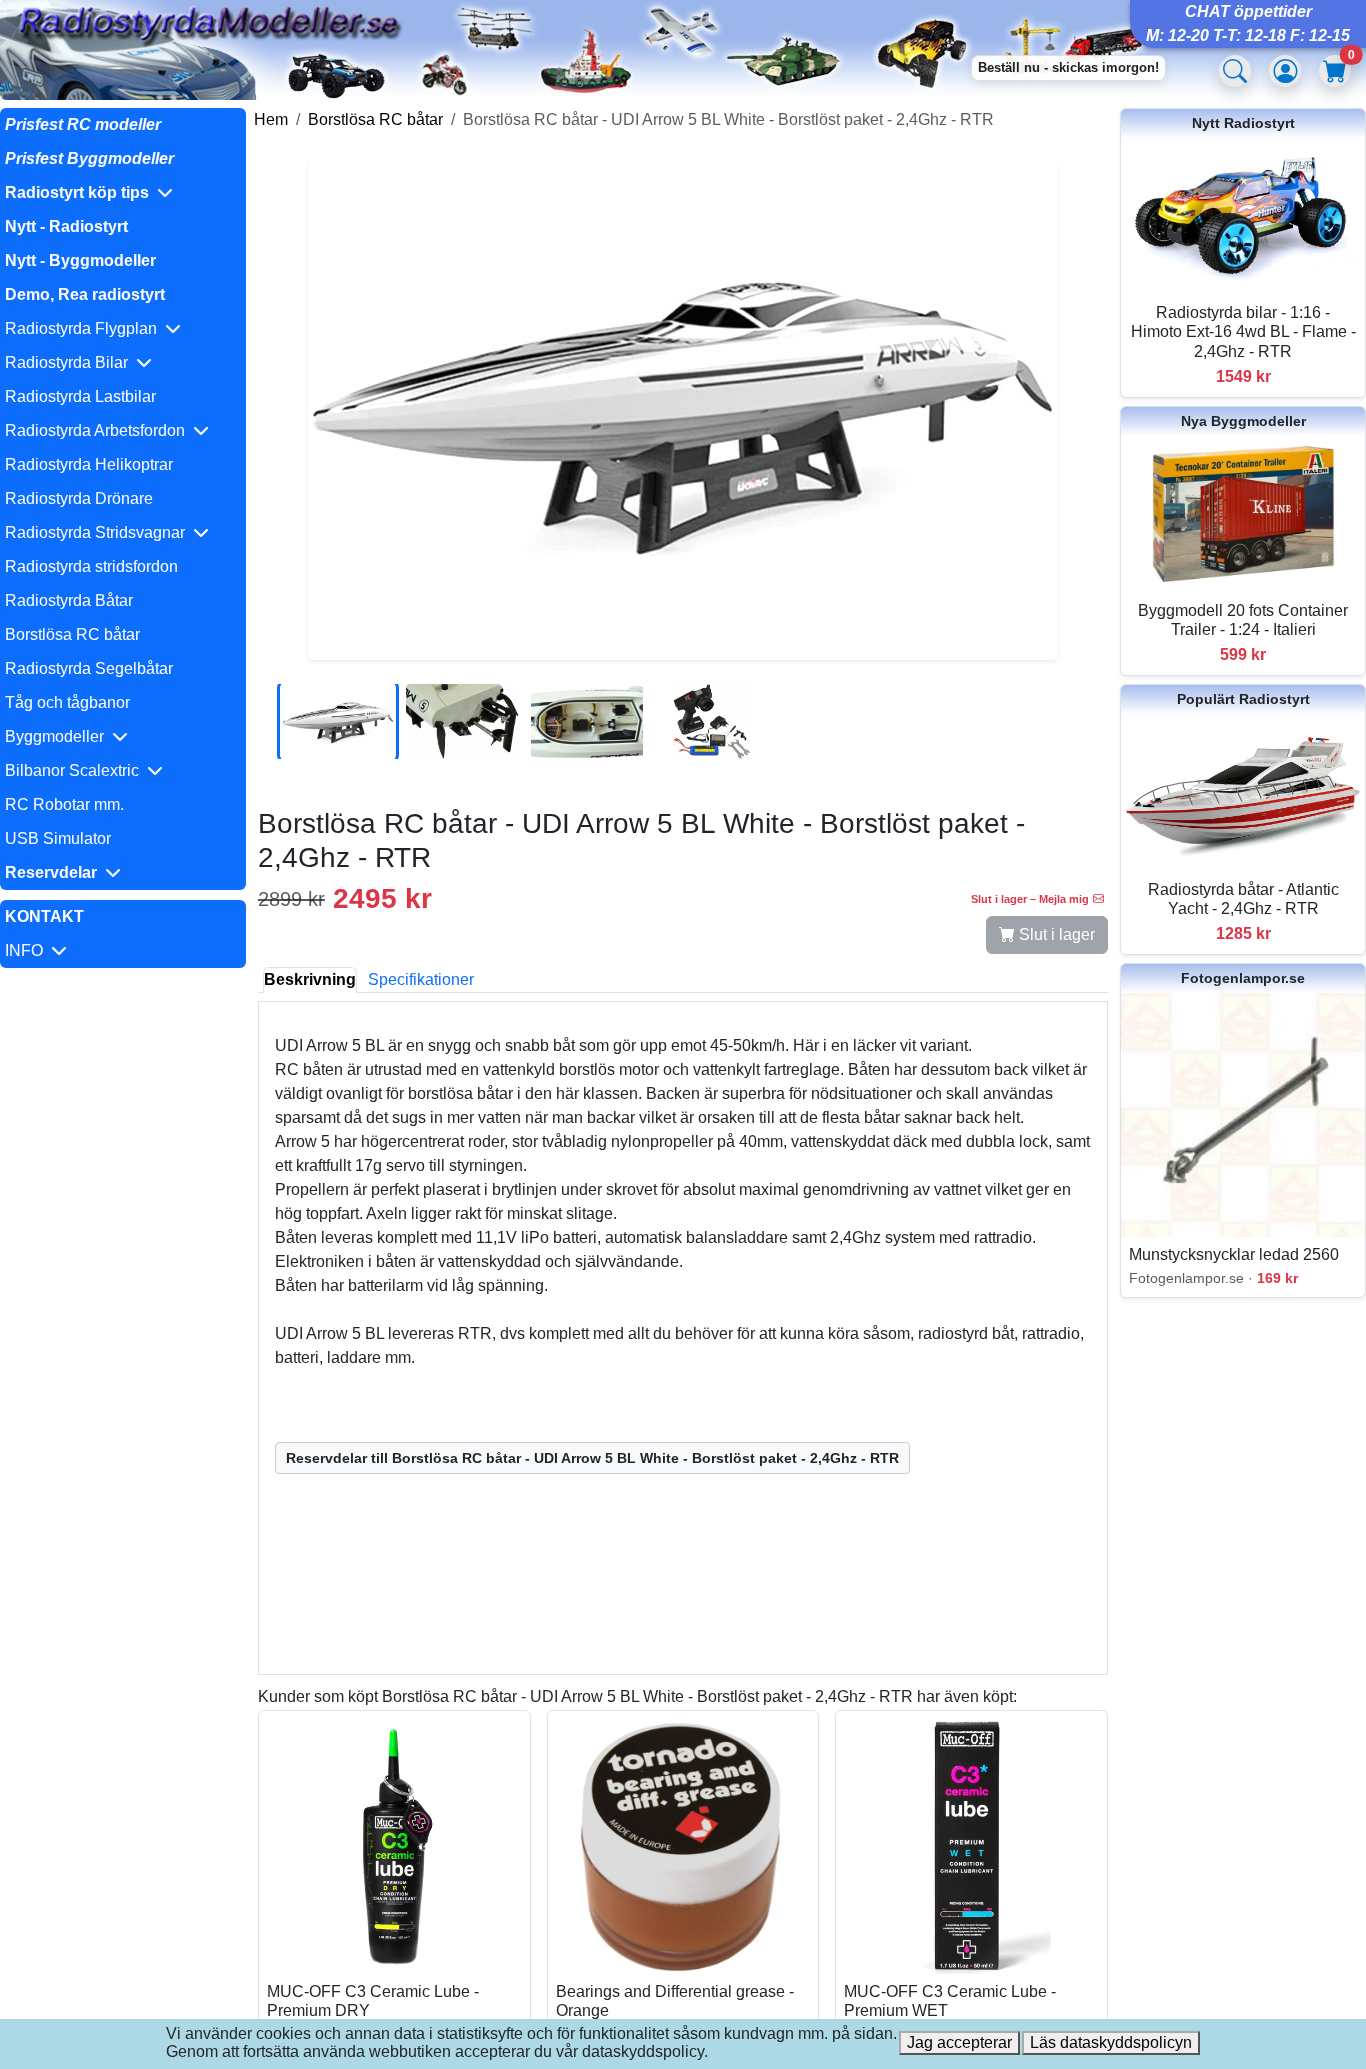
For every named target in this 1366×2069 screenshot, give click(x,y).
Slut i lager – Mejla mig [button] (1030, 899)
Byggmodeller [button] (58, 736)
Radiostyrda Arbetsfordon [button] (99, 430)
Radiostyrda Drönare (79, 498)
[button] (123, 193)
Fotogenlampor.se (1243, 978)
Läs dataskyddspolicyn (1111, 2042)
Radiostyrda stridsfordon (91, 566)
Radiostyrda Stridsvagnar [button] (99, 532)
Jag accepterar (959, 2042)
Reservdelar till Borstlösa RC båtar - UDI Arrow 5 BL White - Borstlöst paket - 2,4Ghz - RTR (592, 1458)
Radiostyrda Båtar (69, 600)
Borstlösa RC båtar (72, 634)
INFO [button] (28, 950)
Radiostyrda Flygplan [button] (85, 328)
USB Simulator (58, 838)
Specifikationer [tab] (421, 979)
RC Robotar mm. (64, 804)
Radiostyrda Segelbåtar (89, 668)
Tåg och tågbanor (67, 702)
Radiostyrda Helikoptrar (89, 464)
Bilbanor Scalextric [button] (76, 770)
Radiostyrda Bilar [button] (70, 362)
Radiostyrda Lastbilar (80, 396)
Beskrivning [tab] (310, 979)
